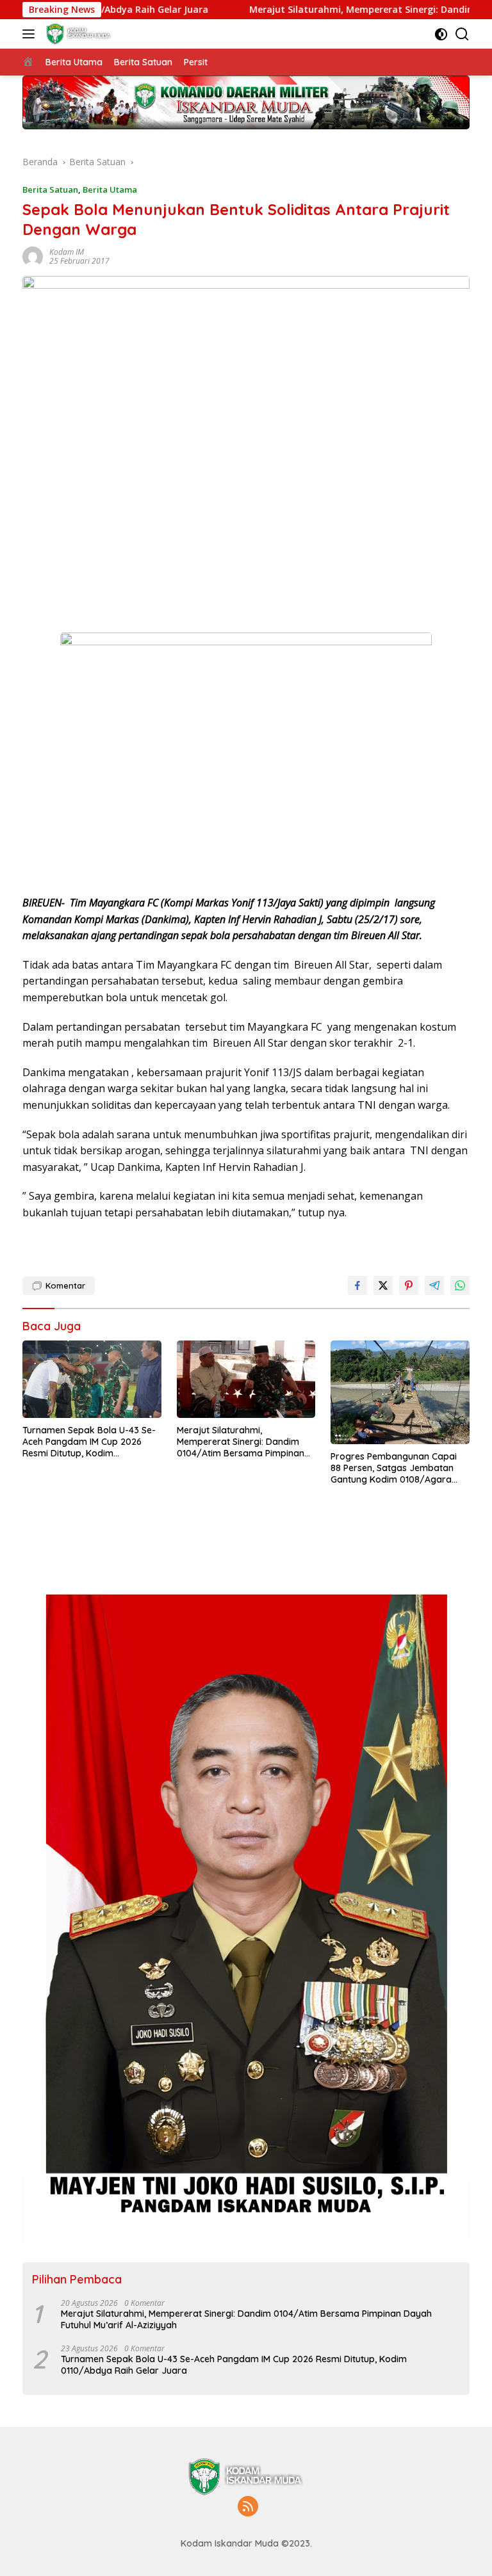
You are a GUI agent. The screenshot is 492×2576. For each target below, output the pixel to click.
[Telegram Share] (434, 1285)
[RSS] (248, 2507)
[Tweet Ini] (383, 1285)
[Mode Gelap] (441, 34)
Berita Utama (110, 189)
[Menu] (31, 34)
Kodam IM (67, 252)
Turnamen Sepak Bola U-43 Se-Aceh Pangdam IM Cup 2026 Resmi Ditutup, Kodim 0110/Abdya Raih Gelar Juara (89, 1442)
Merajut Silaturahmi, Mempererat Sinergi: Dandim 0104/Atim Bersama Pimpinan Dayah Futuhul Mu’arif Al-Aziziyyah (241, 1442)
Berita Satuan (50, 189)
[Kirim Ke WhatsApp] (460, 1285)
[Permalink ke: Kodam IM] (33, 255)
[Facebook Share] (357, 1285)
